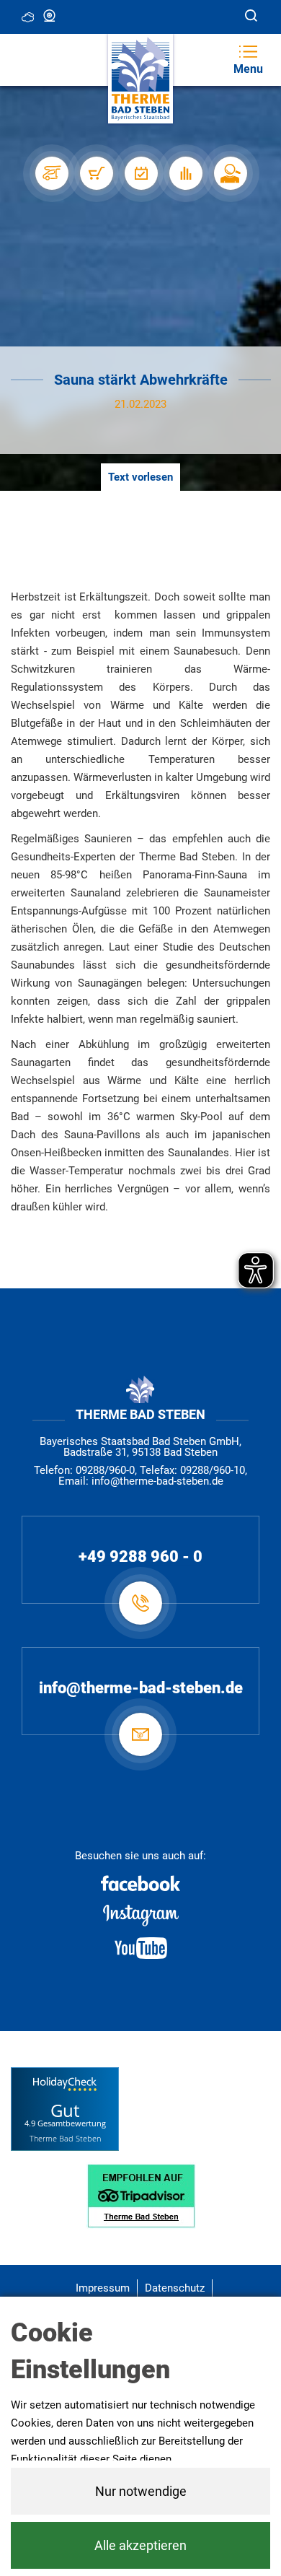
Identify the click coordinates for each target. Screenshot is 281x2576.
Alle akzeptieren (140, 2545)
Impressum (103, 2288)
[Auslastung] (185, 173)
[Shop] (96, 173)
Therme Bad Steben (65, 2138)
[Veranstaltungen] (140, 173)
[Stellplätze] (51, 173)
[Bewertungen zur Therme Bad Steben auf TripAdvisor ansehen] (141, 2195)
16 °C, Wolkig (29, 16)
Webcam (50, 16)
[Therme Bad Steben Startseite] (140, 79)
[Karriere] (230, 173)
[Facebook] (140, 1883)
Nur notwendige (141, 2491)
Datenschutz (175, 2288)
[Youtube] (140, 1948)
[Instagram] (140, 1916)
